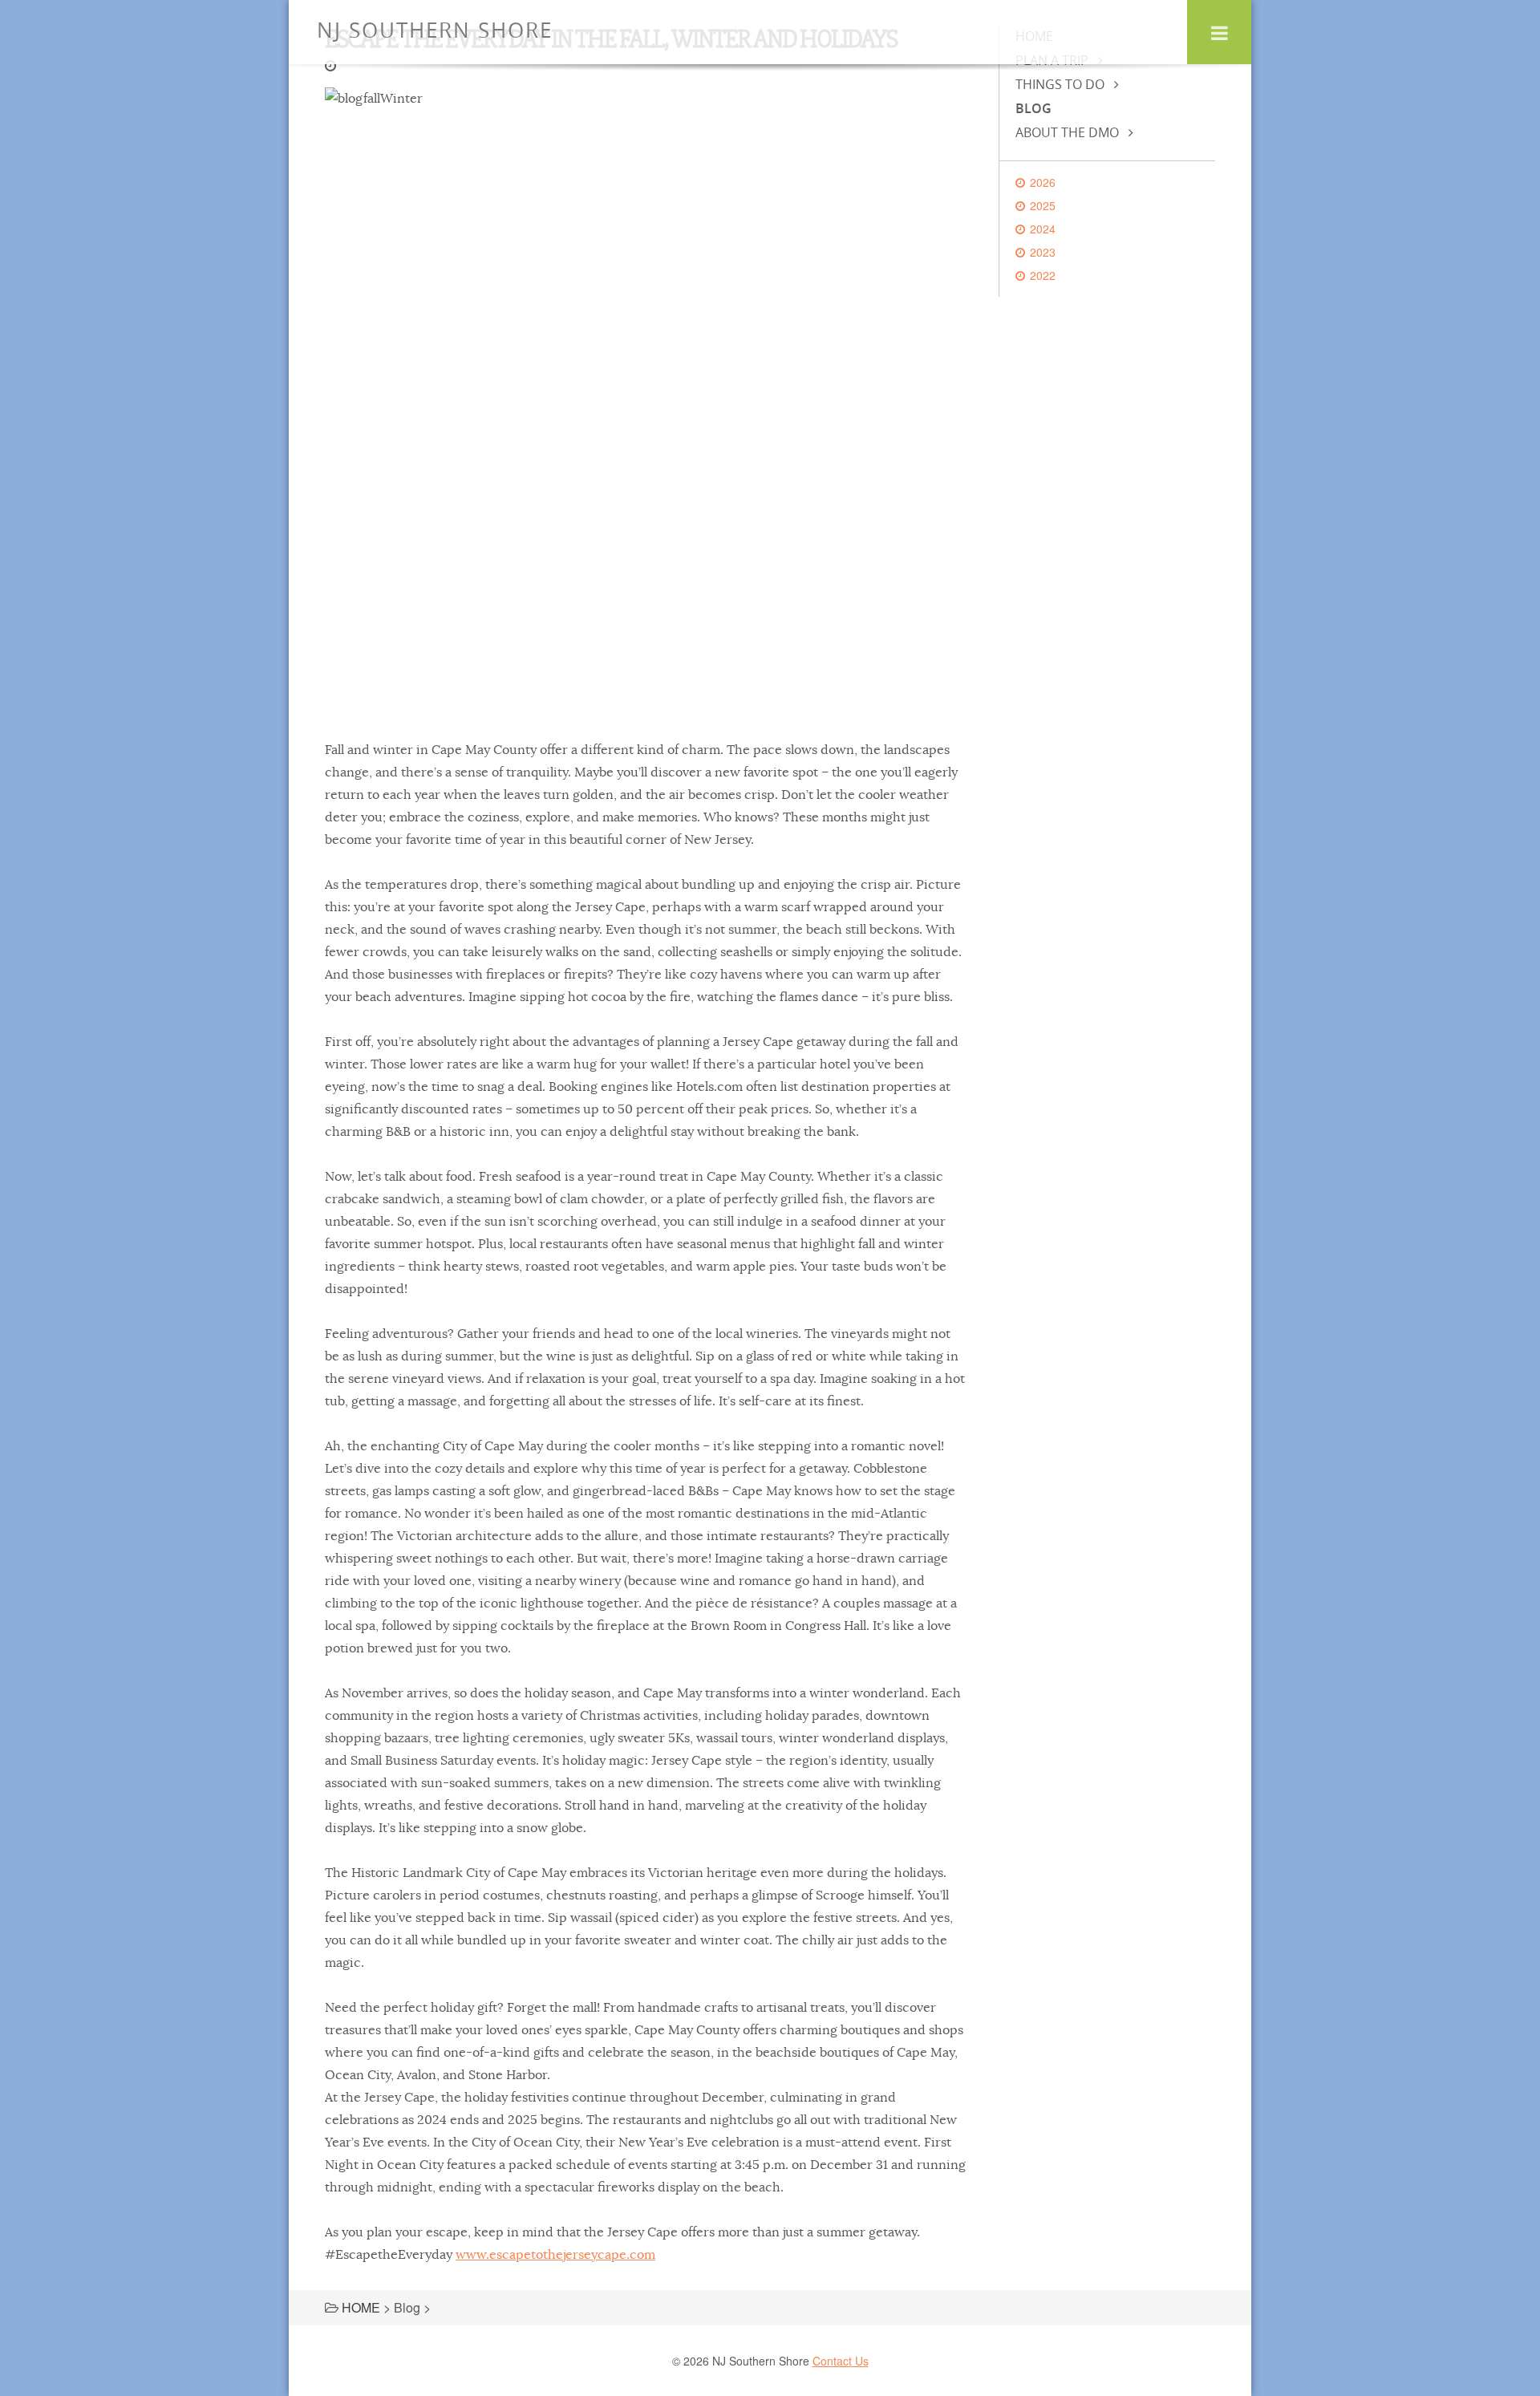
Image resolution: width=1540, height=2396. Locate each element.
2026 (1043, 182)
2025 (1043, 205)
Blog (1033, 108)
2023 (1043, 252)
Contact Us (841, 2361)
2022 (1043, 275)
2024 (1043, 229)
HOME (361, 2307)
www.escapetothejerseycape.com (555, 2255)
